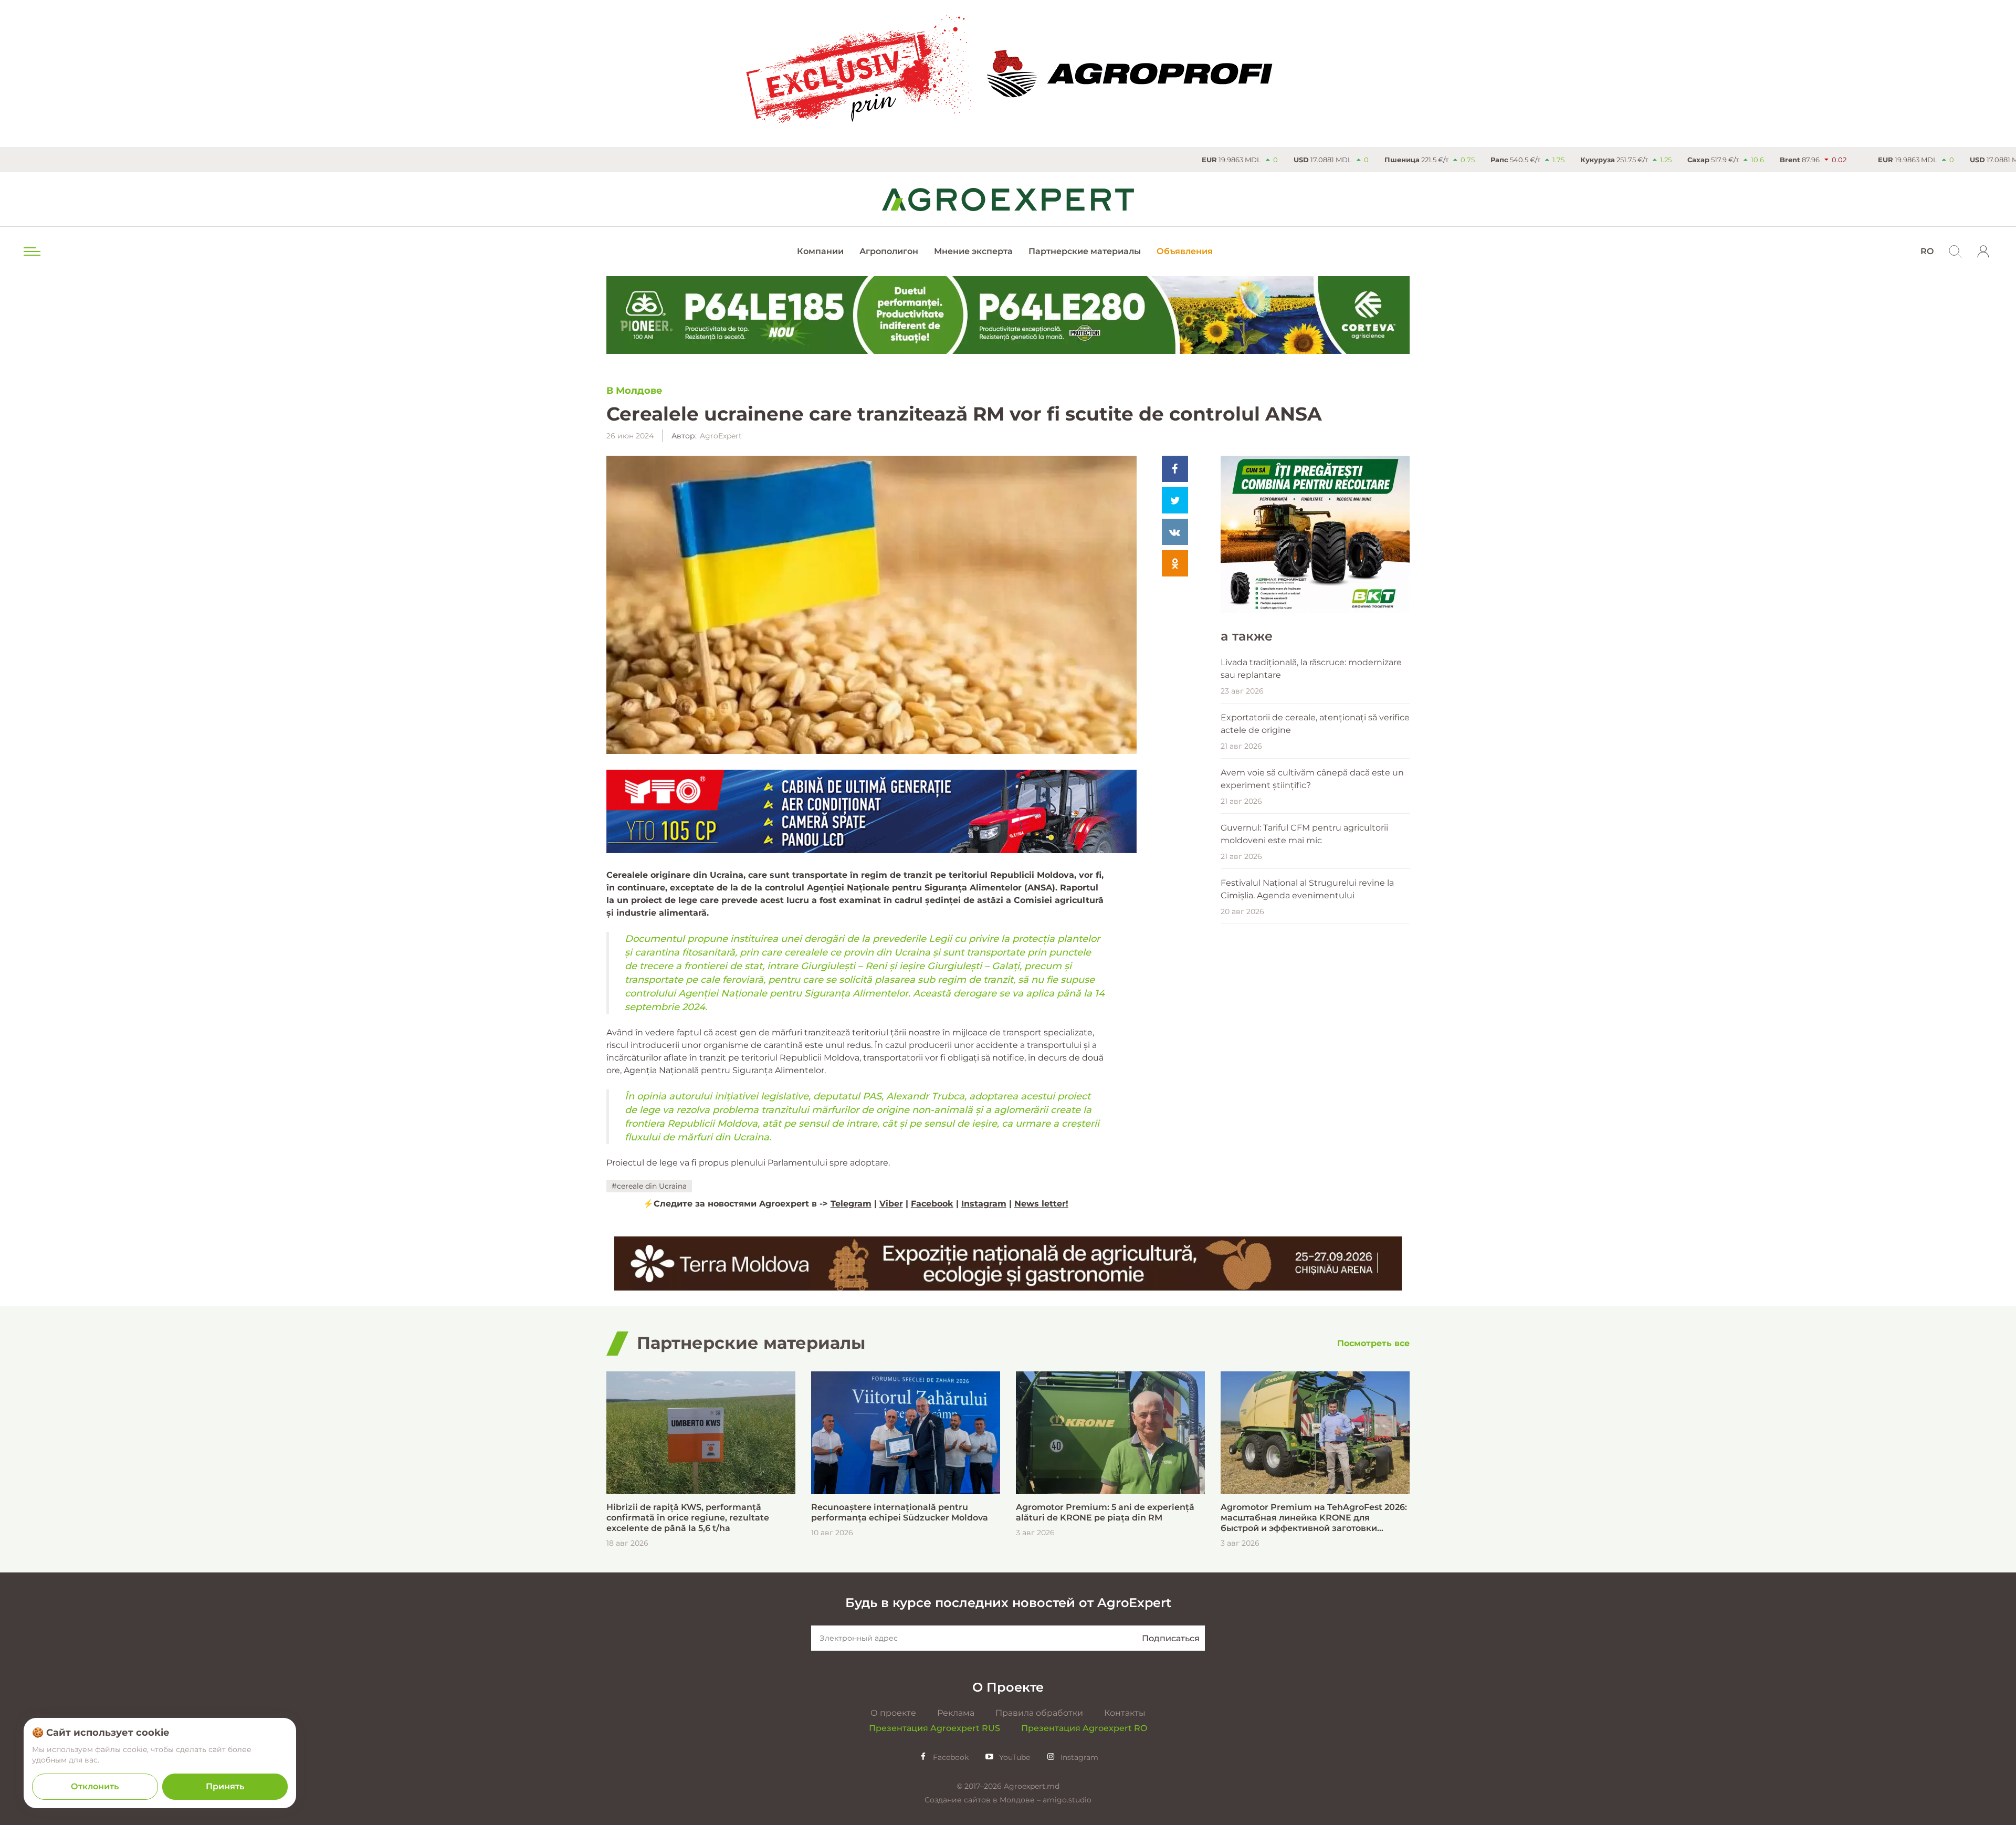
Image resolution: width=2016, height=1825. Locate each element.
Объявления (1185, 251)
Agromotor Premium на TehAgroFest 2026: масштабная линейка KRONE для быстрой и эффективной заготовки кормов (1314, 1518)
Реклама (956, 1713)
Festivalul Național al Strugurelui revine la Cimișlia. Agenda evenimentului (1307, 889)
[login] (1983, 251)
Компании (820, 251)
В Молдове (634, 391)
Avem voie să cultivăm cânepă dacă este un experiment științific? (1312, 779)
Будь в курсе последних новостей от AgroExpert (1008, 1603)
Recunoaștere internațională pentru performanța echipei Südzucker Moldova (900, 1512)
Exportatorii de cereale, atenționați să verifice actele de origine (1315, 724)
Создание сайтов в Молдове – (984, 1800)
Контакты (1125, 1713)
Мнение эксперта (973, 251)
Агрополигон (889, 251)
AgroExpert (721, 436)
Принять (225, 1786)
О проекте (893, 1713)
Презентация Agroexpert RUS (934, 1728)
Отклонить (95, 1786)
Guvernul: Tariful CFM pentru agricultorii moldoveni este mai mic (1304, 834)
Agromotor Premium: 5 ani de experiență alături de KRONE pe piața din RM (1105, 1512)
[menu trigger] (31, 251)
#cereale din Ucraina (649, 1186)
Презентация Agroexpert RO (1084, 1728)
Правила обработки (1039, 1713)
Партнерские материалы (1085, 251)
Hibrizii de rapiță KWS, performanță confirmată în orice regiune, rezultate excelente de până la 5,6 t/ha (688, 1518)
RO (1927, 251)
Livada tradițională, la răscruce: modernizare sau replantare (1311, 669)
